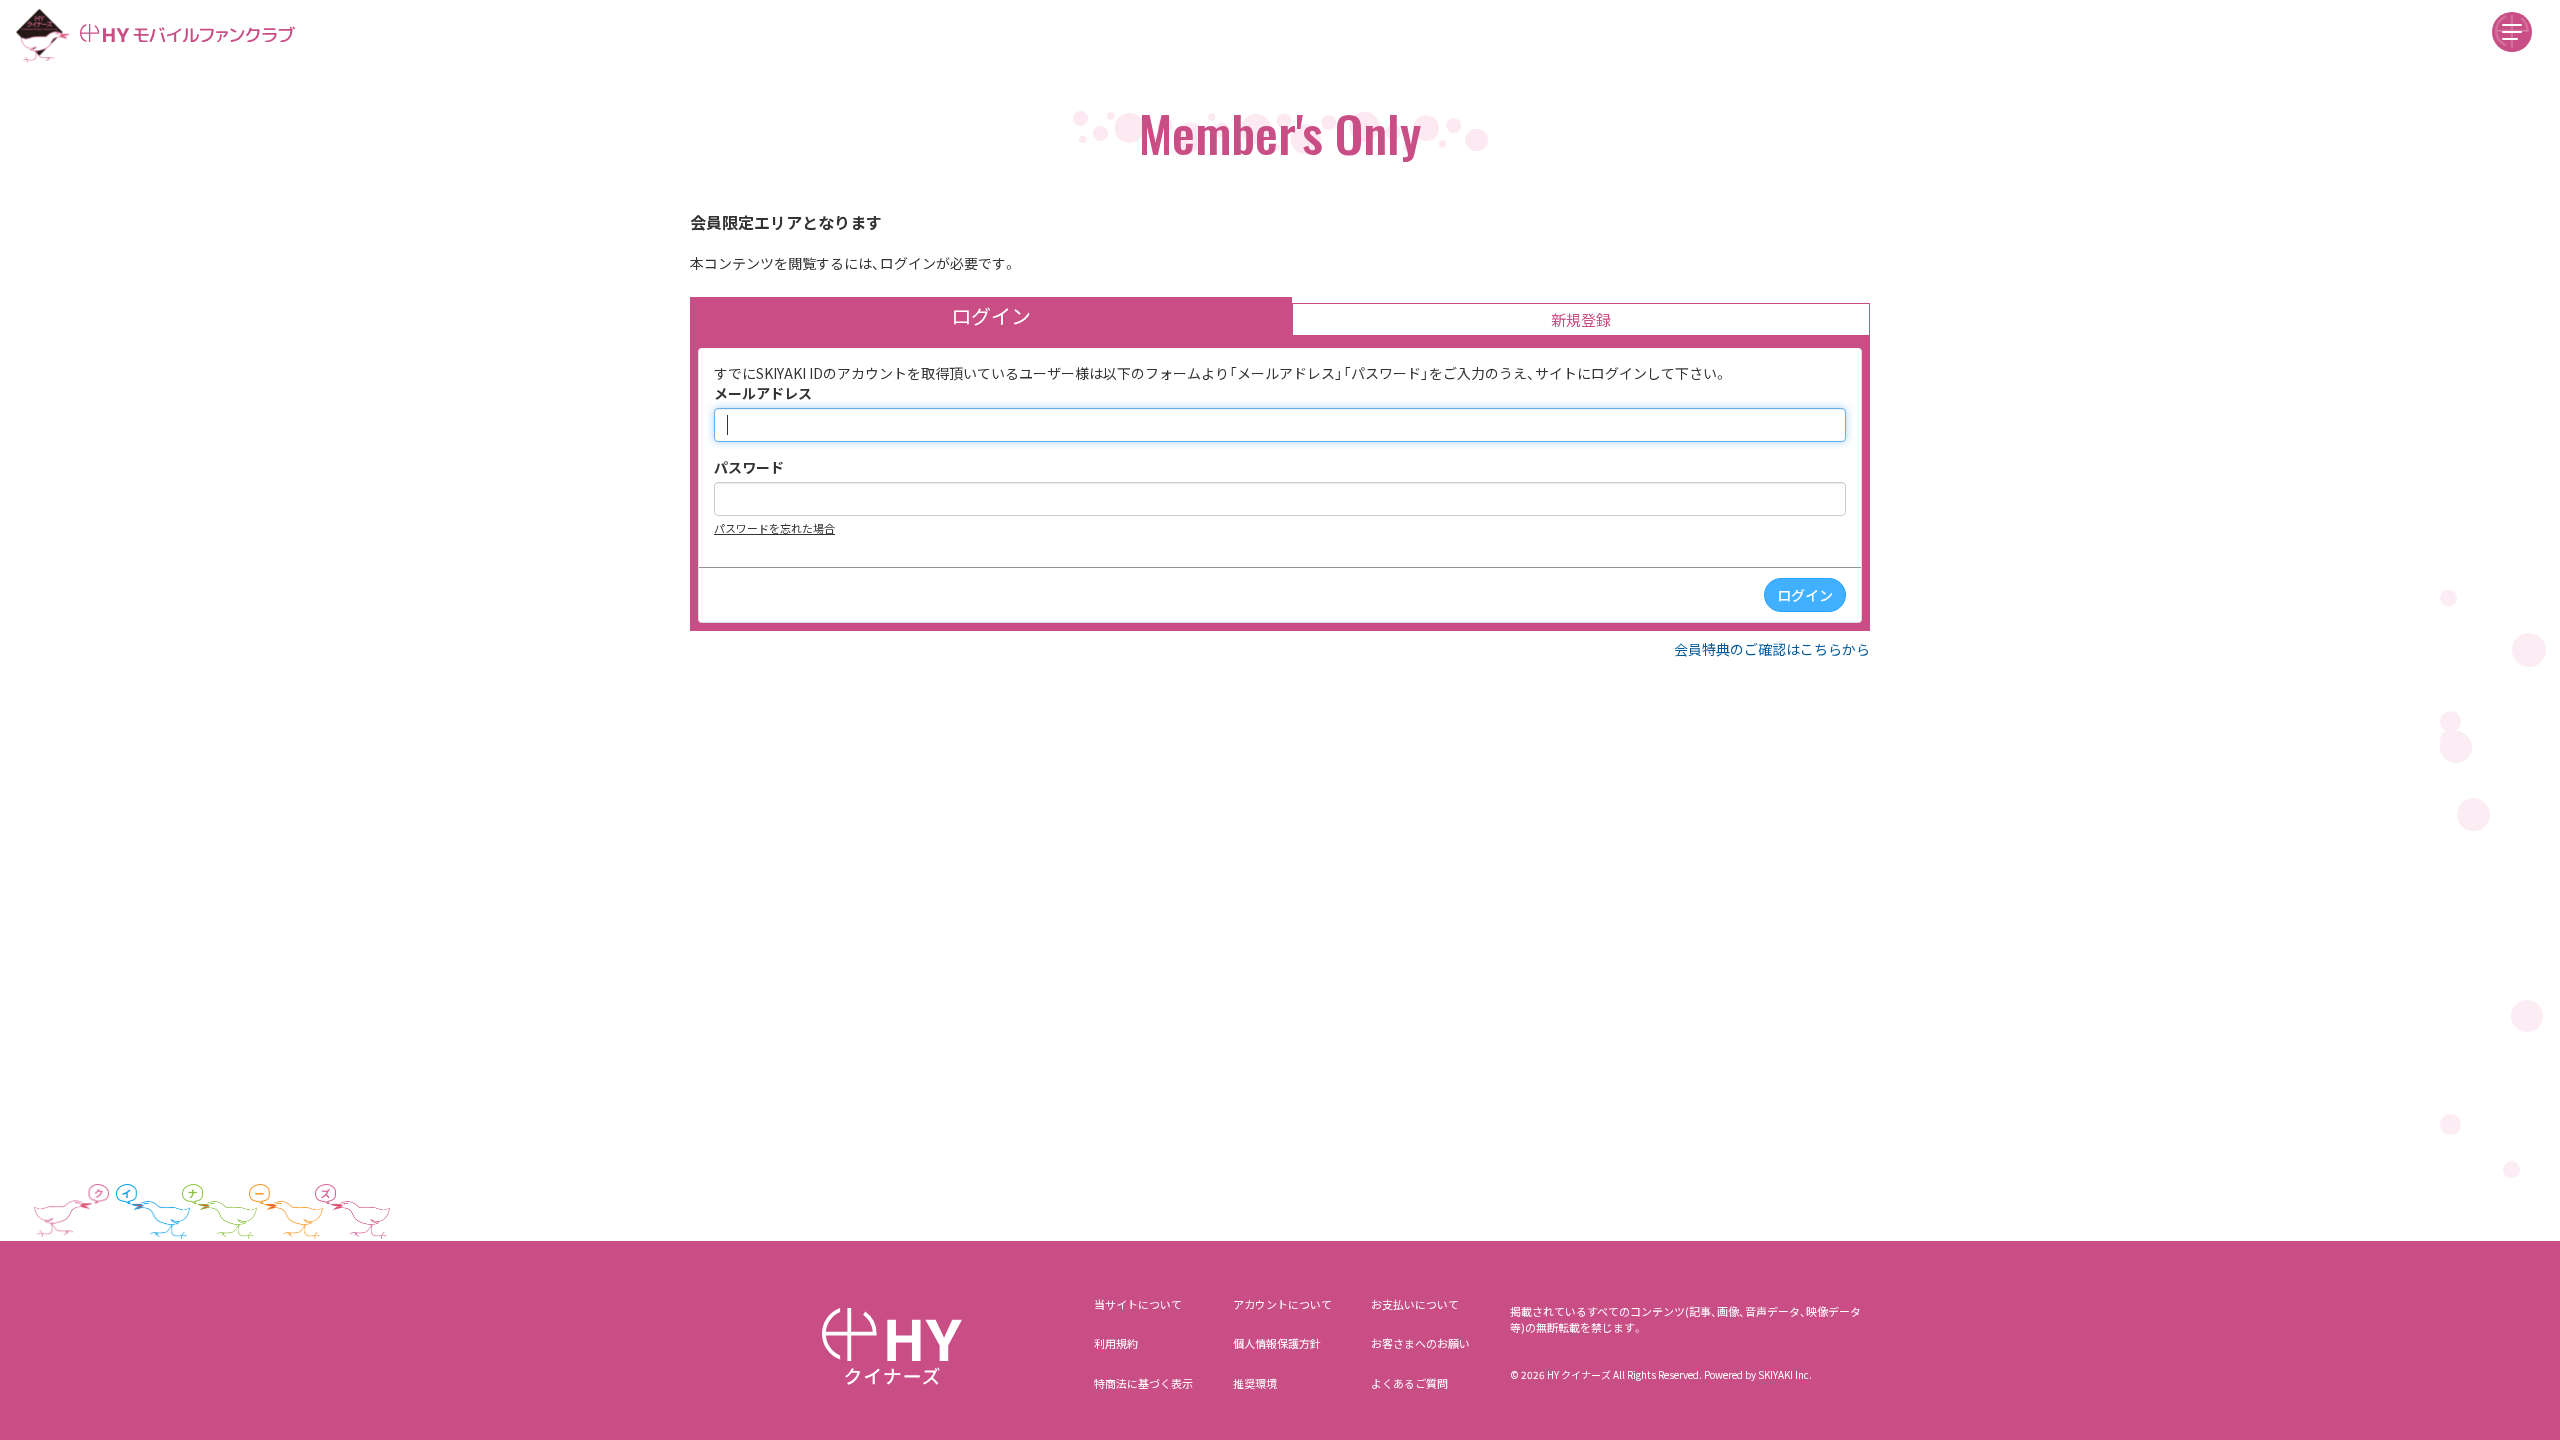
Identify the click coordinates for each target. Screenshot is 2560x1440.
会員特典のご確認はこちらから (1772, 649)
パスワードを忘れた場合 (774, 528)
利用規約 (1116, 1343)
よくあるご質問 (1409, 1383)
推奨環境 (1255, 1383)
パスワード (749, 467)
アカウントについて (1282, 1304)
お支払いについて (1415, 1304)
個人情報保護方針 (1277, 1343)
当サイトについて (1138, 1304)
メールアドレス (763, 393)
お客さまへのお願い (1420, 1343)
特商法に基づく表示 (1143, 1383)
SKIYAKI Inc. (1785, 1374)
